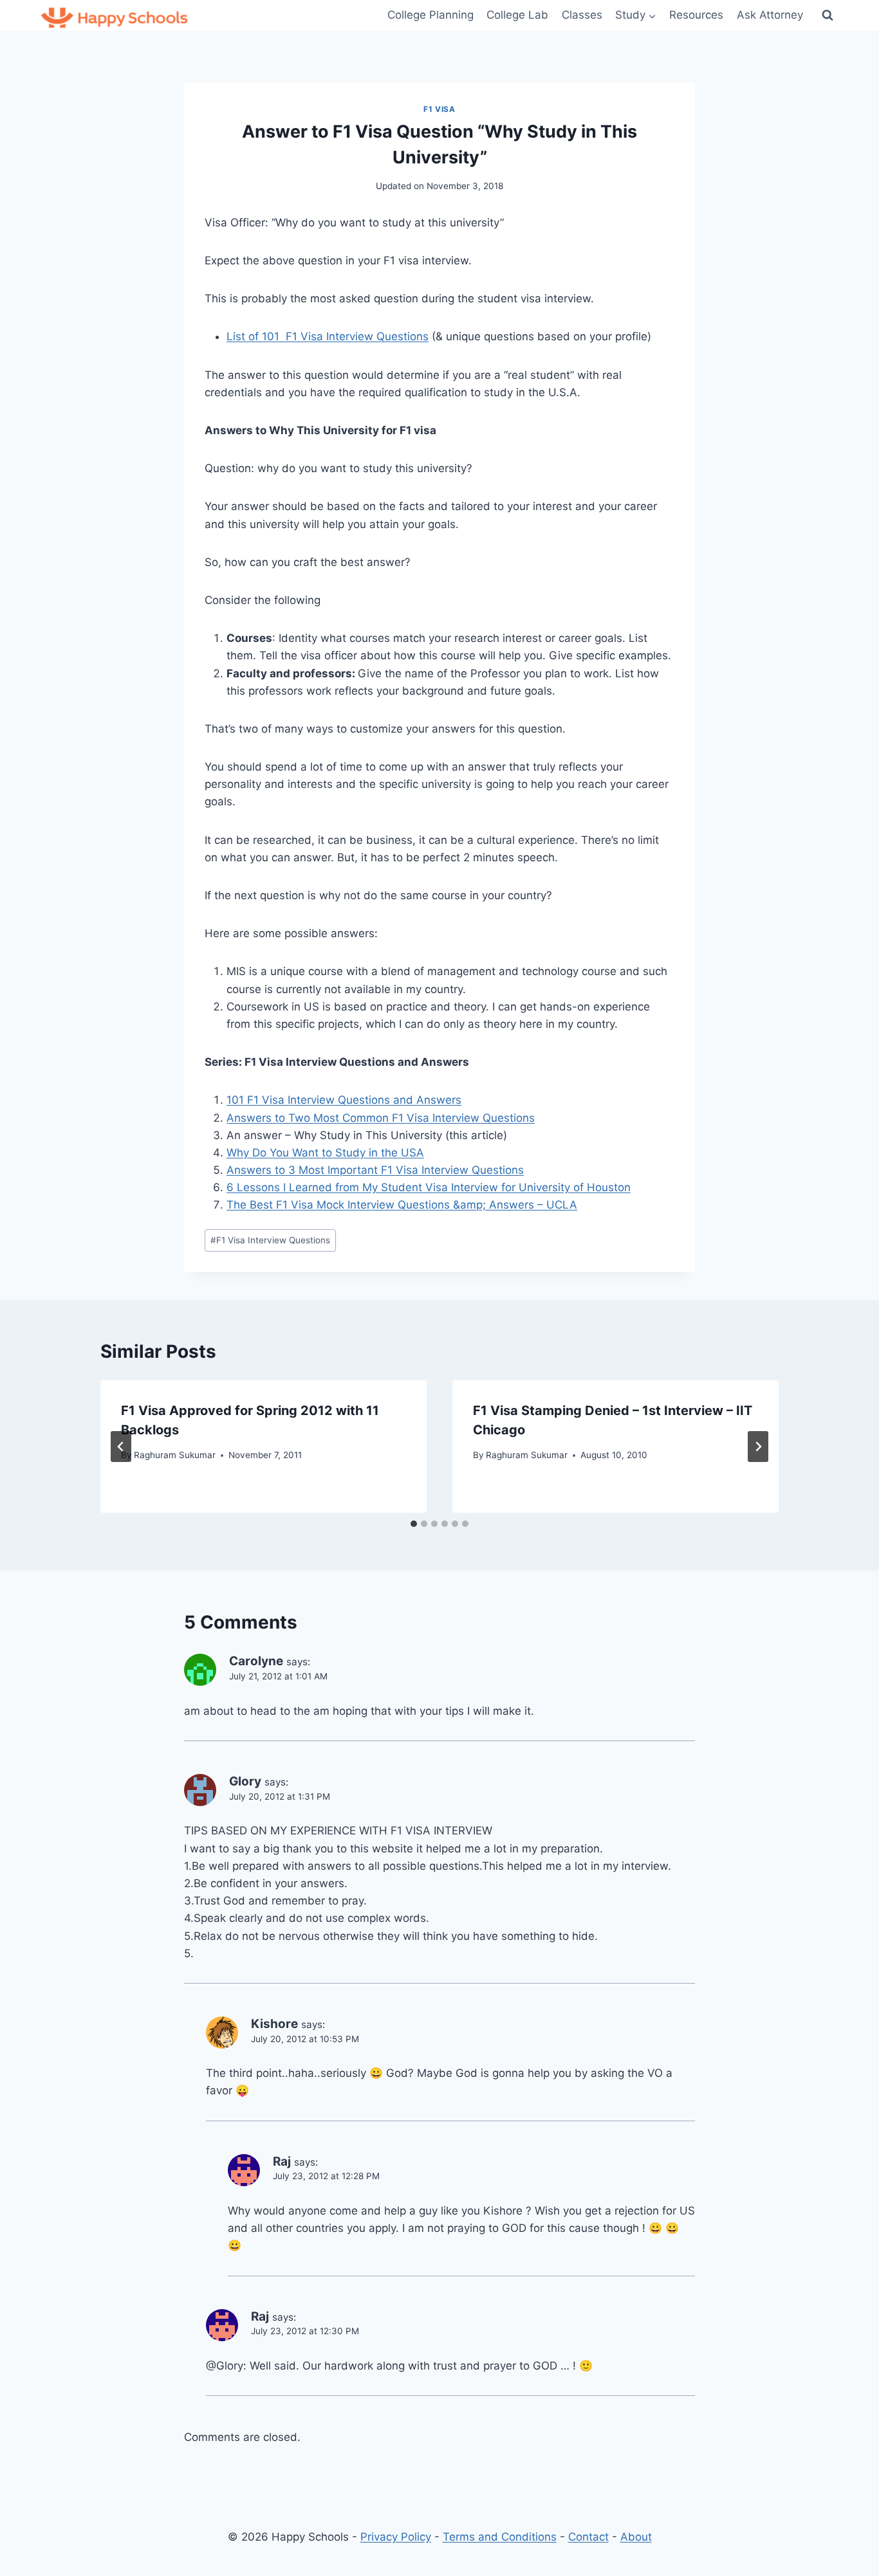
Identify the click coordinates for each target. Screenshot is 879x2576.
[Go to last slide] (121, 1447)
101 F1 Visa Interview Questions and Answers (344, 1100)
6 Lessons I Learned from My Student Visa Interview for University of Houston (429, 1187)
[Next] (758, 1447)
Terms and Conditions (500, 2537)
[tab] (414, 1524)
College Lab (517, 15)
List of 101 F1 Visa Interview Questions (328, 336)
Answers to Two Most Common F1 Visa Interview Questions (381, 1118)
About (636, 2537)
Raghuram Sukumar (175, 1455)
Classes (582, 15)
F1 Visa (439, 109)
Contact (588, 2537)
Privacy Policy (396, 2537)
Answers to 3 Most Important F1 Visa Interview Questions (375, 1170)
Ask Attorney (770, 15)
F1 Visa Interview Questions (270, 1240)
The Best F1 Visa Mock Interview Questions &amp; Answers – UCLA (402, 1205)
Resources (696, 15)
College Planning (430, 15)
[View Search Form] (828, 15)
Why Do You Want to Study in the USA (325, 1153)
